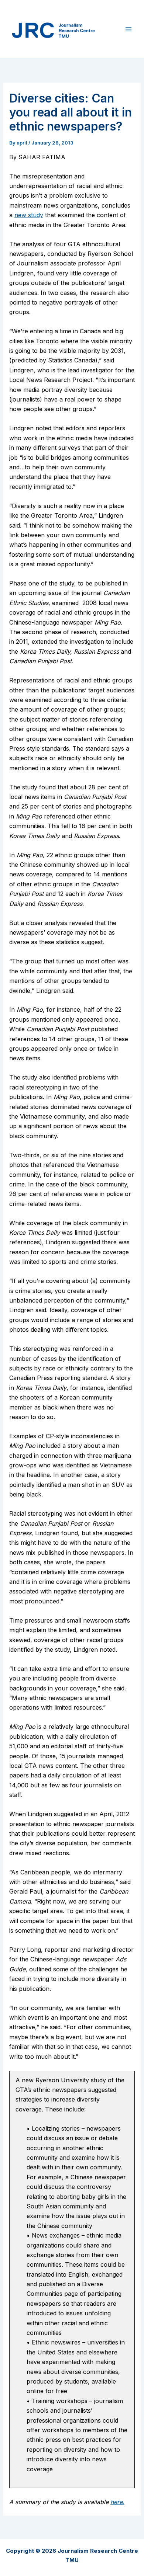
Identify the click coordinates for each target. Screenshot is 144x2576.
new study (29, 215)
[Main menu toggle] (128, 29)
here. (117, 2502)
